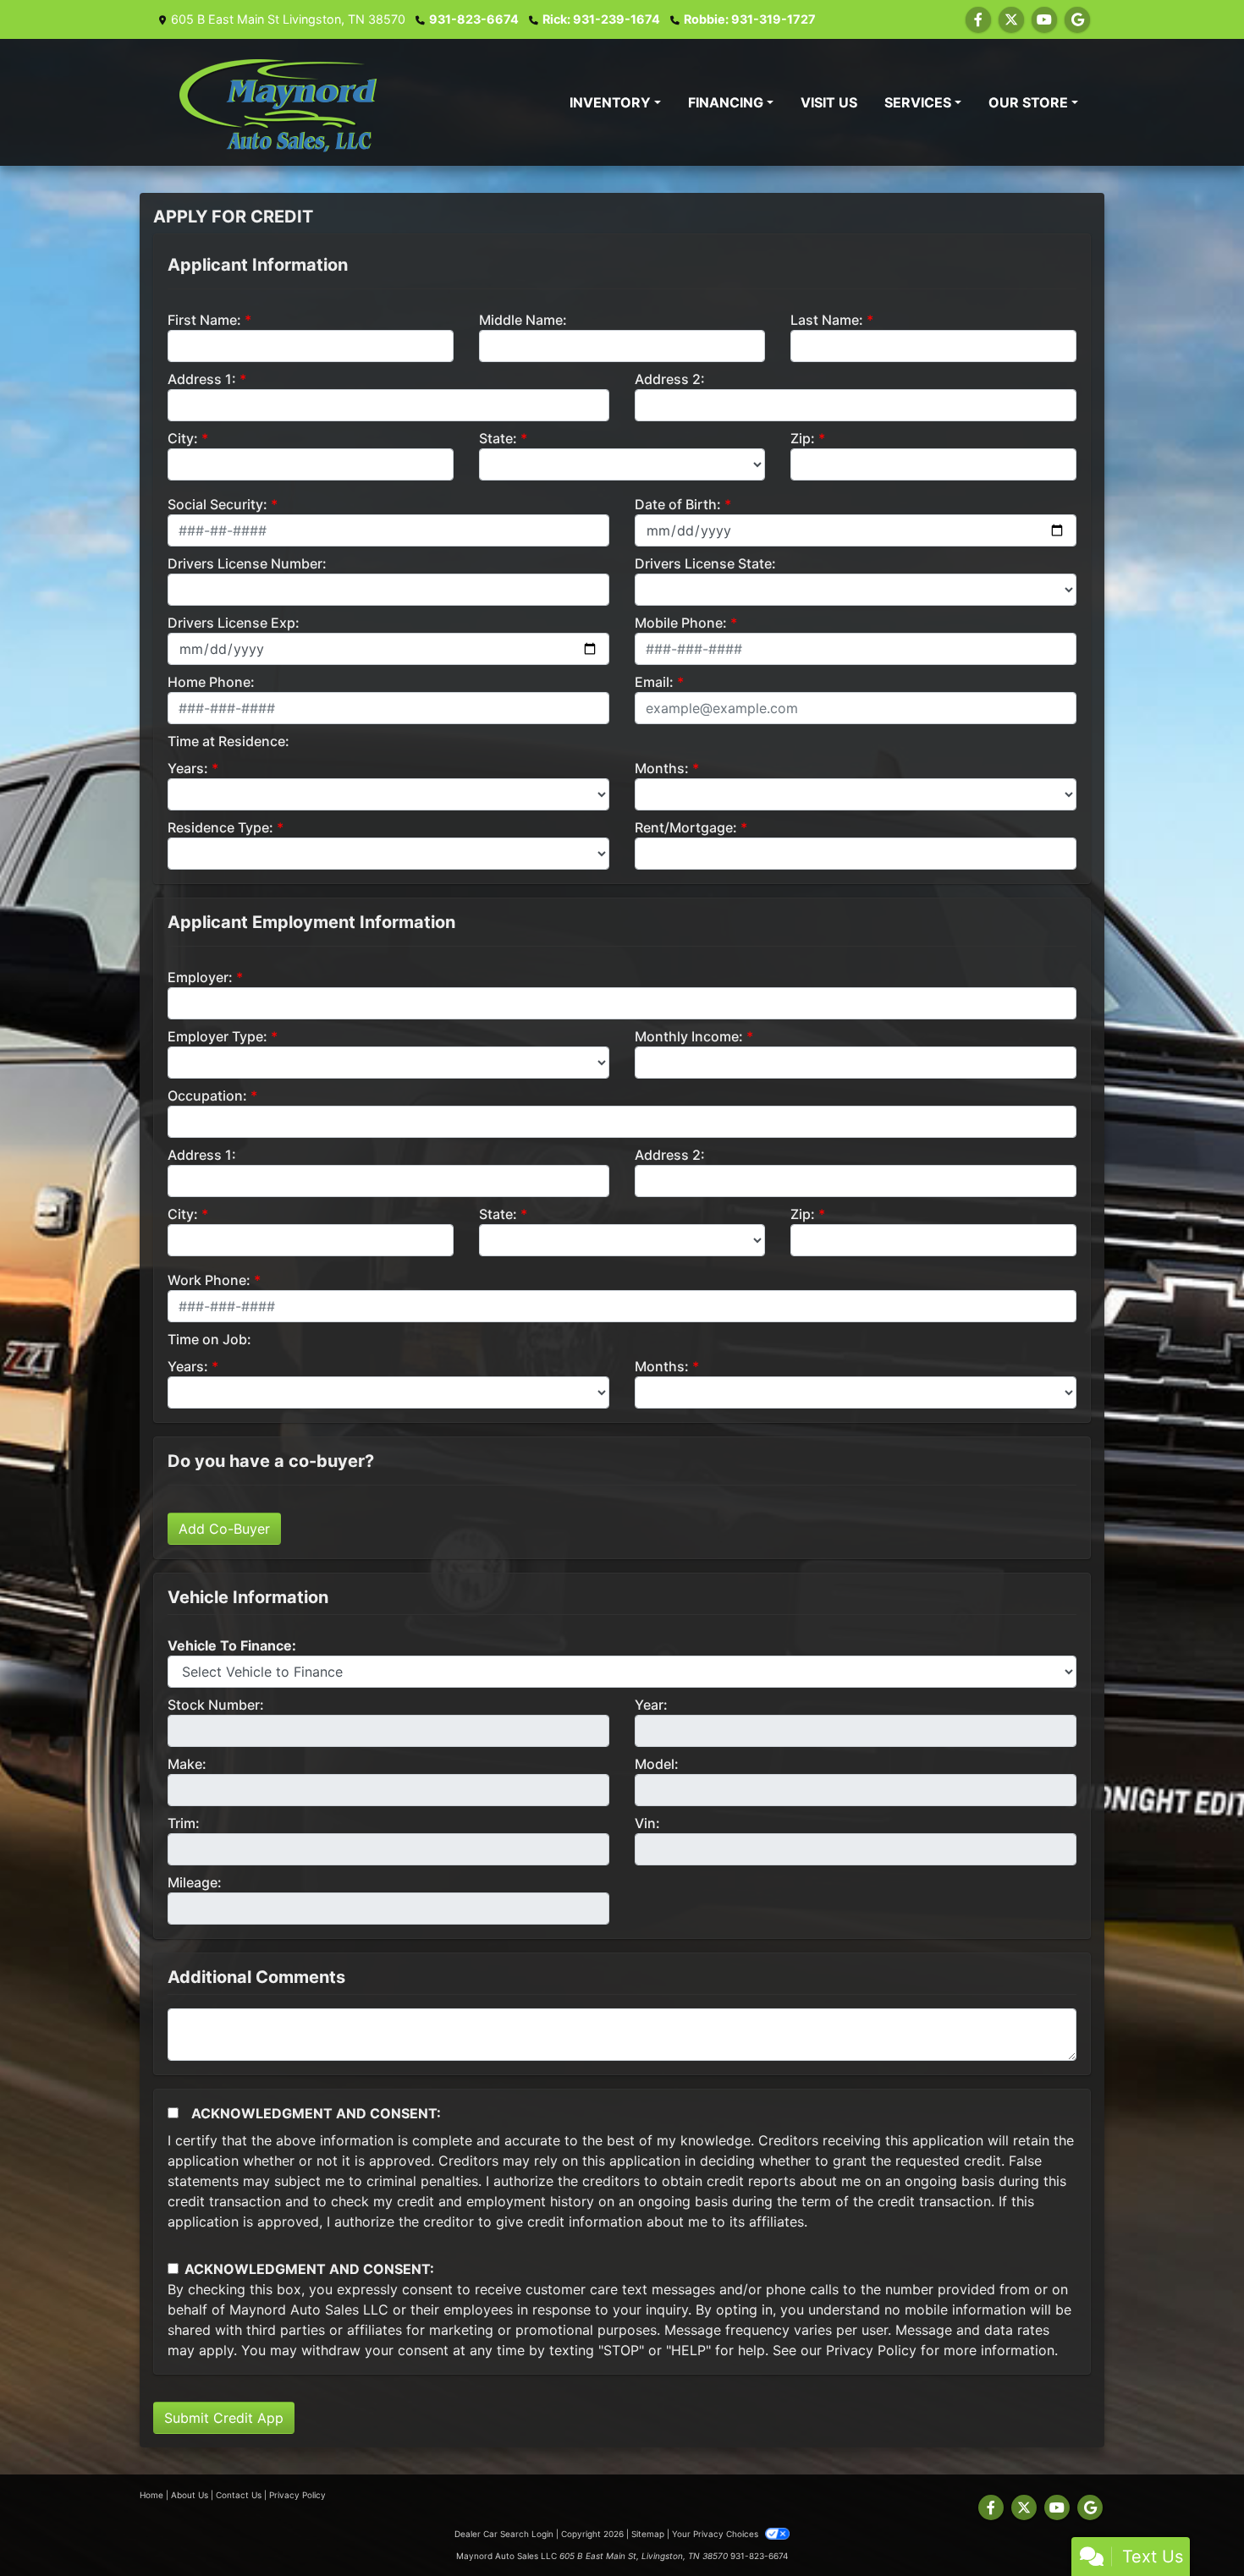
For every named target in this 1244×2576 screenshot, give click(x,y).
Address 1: (202, 379)
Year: (651, 1705)
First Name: (204, 320)
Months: (662, 768)
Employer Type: (217, 1036)
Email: (654, 682)
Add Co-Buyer (224, 1529)
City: (183, 438)
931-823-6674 (474, 19)
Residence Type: (220, 827)
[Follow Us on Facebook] (978, 19)
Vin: (647, 1823)
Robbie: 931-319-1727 (750, 19)
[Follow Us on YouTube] (1044, 19)
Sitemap (648, 2534)
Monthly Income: (689, 1036)
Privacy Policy (871, 2350)
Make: (187, 1764)
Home (151, 2495)
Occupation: (207, 1096)
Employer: (200, 977)
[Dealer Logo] (293, 102)
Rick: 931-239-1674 (601, 19)
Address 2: (670, 379)
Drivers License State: (705, 563)
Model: (657, 1764)
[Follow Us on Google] (1077, 19)
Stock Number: (216, 1705)
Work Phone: (209, 1280)
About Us (190, 2495)
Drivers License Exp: (234, 623)
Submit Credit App (224, 2418)
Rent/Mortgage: (686, 827)
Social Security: (217, 504)
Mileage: (195, 1882)
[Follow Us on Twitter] (1011, 19)
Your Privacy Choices (716, 2534)
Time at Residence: (228, 741)
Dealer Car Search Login (504, 2534)
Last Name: (827, 320)
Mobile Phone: (681, 623)
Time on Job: (209, 1339)
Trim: (184, 1823)
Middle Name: (523, 320)
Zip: (803, 438)
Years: (188, 768)
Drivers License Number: (247, 563)
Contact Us (239, 2495)
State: (498, 438)
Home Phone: (211, 682)
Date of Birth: (678, 504)
